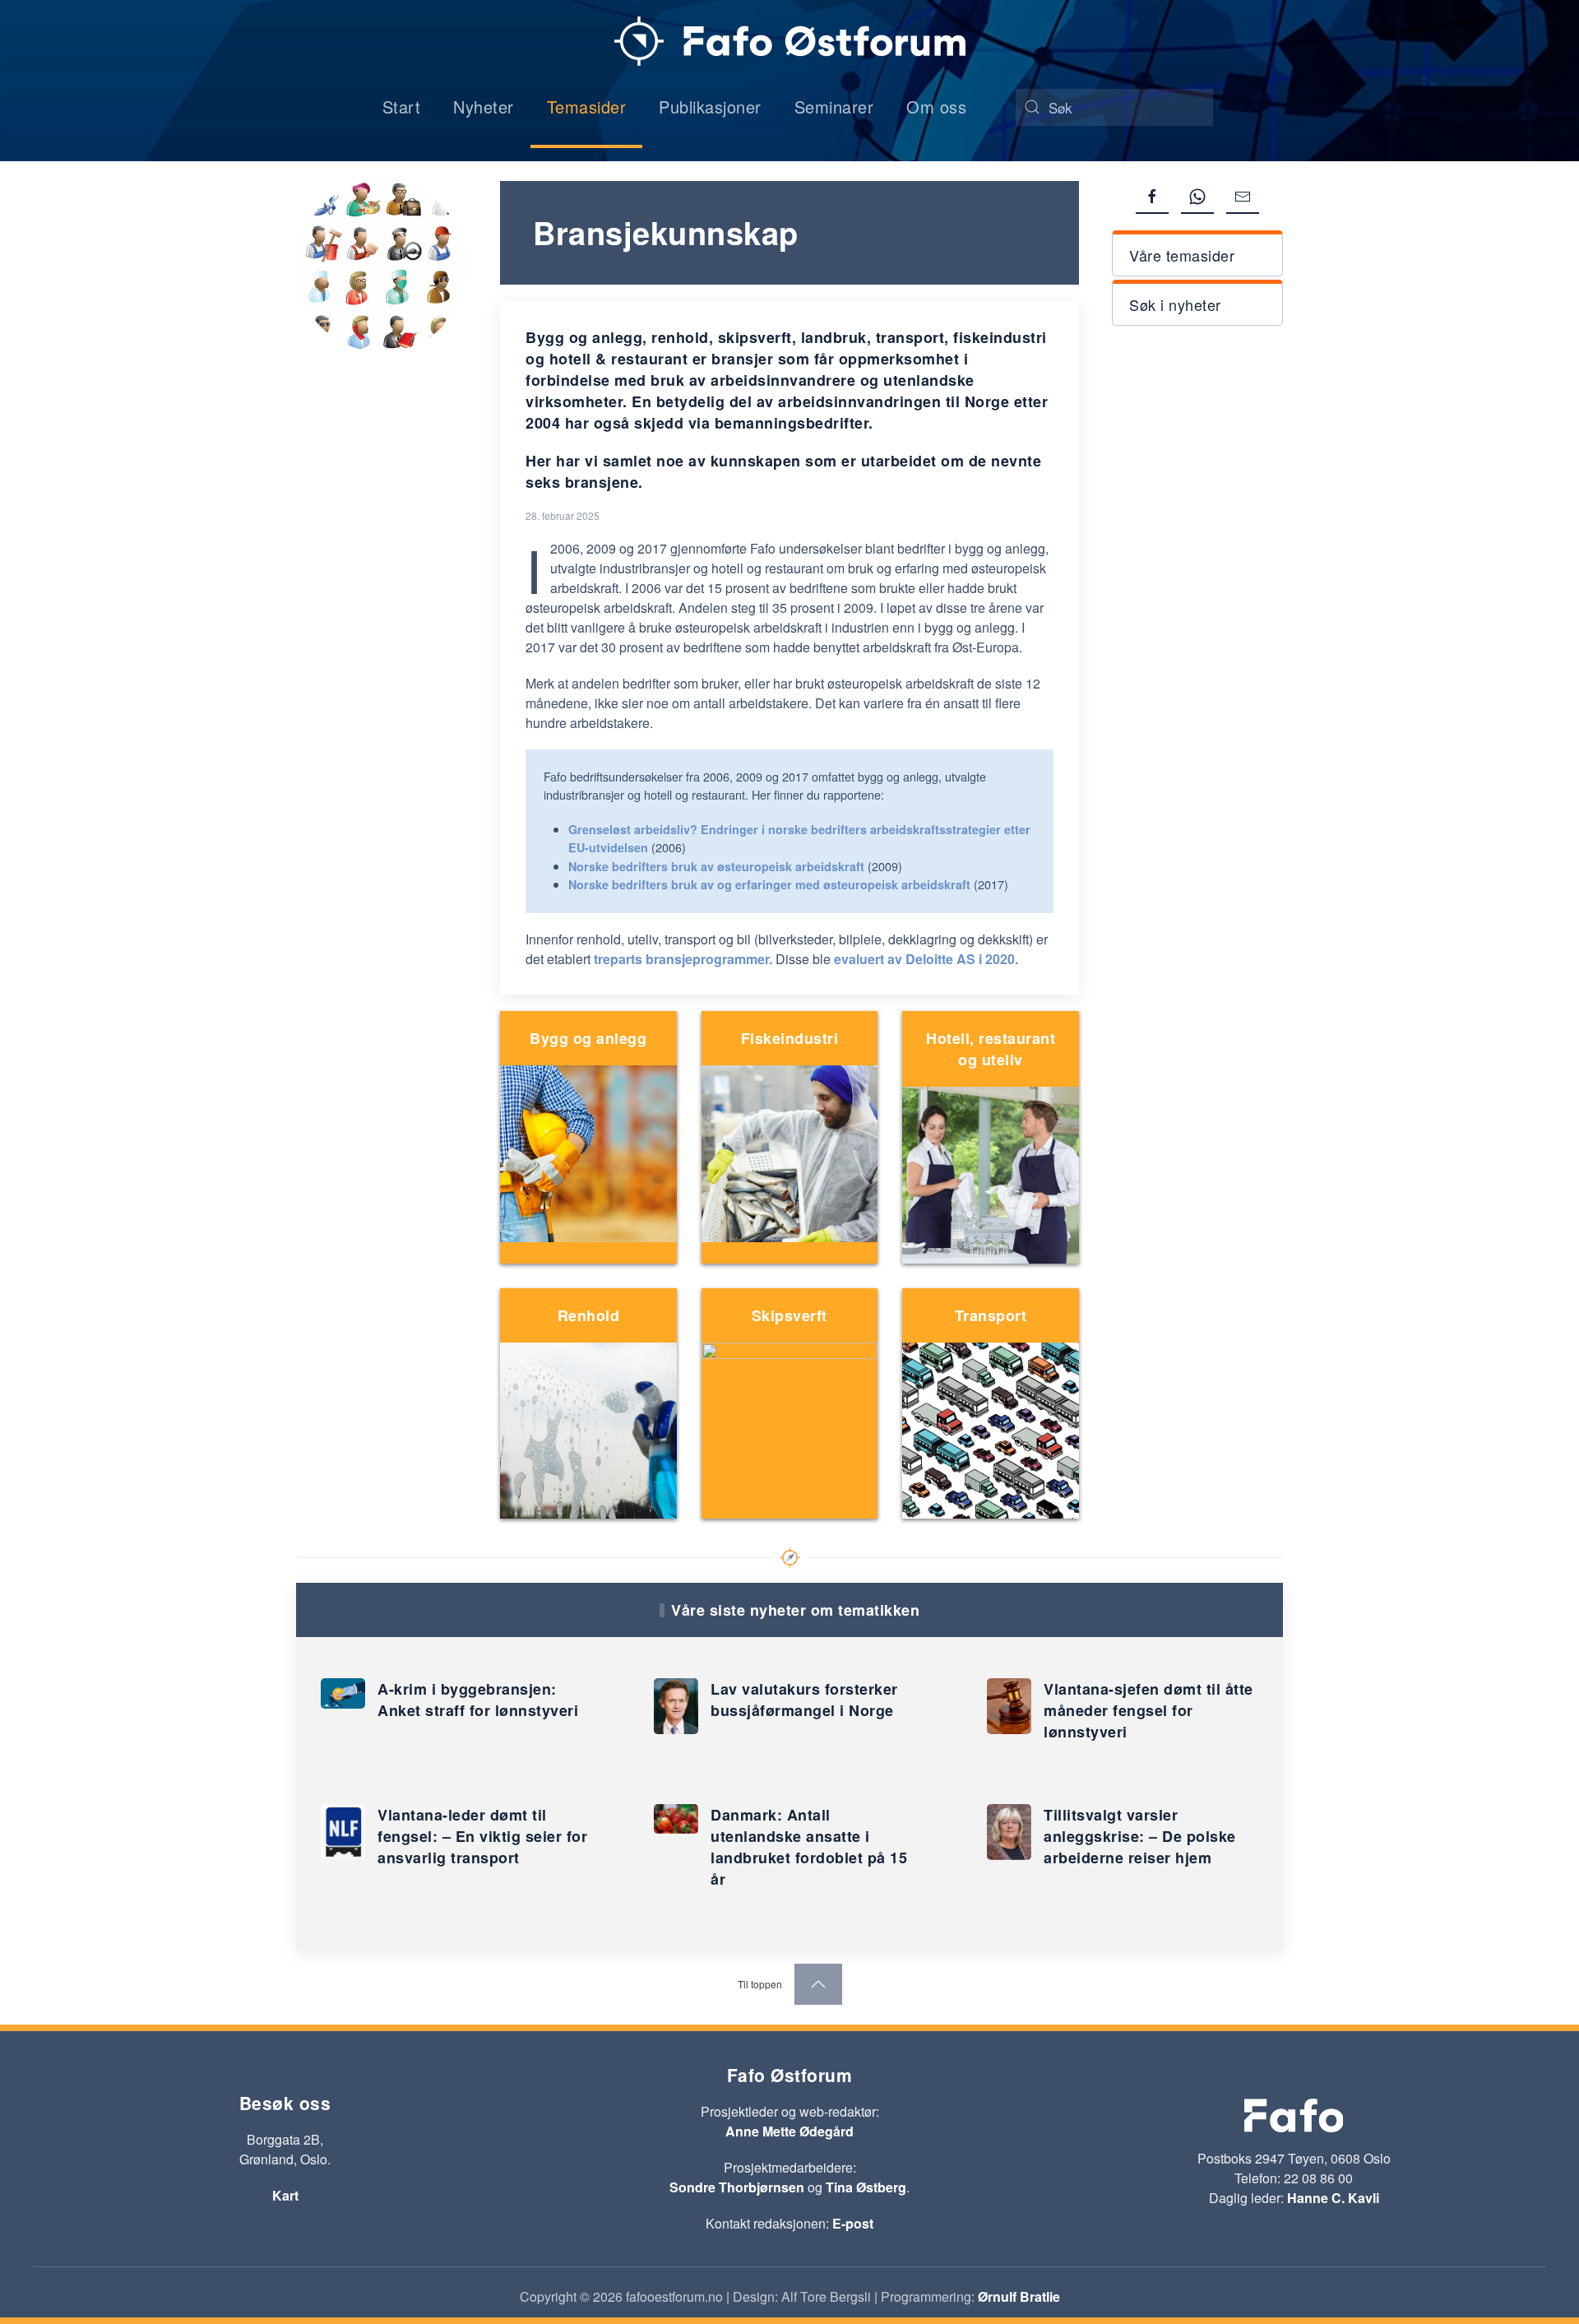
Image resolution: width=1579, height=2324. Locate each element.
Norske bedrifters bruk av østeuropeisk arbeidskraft (716, 866)
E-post (853, 2223)
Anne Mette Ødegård (789, 2131)
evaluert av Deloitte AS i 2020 (924, 959)
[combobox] (1114, 107)
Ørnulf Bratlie (1019, 2296)
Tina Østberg (866, 2187)
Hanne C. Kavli (1333, 2198)
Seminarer (834, 107)
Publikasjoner (710, 107)
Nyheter (484, 107)
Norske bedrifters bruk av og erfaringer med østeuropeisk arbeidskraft (769, 884)
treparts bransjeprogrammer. (683, 959)
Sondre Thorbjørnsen (737, 2187)
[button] (1197, 253)
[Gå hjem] (790, 41)
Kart (285, 2195)
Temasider (587, 107)
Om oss (936, 107)
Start (402, 107)
